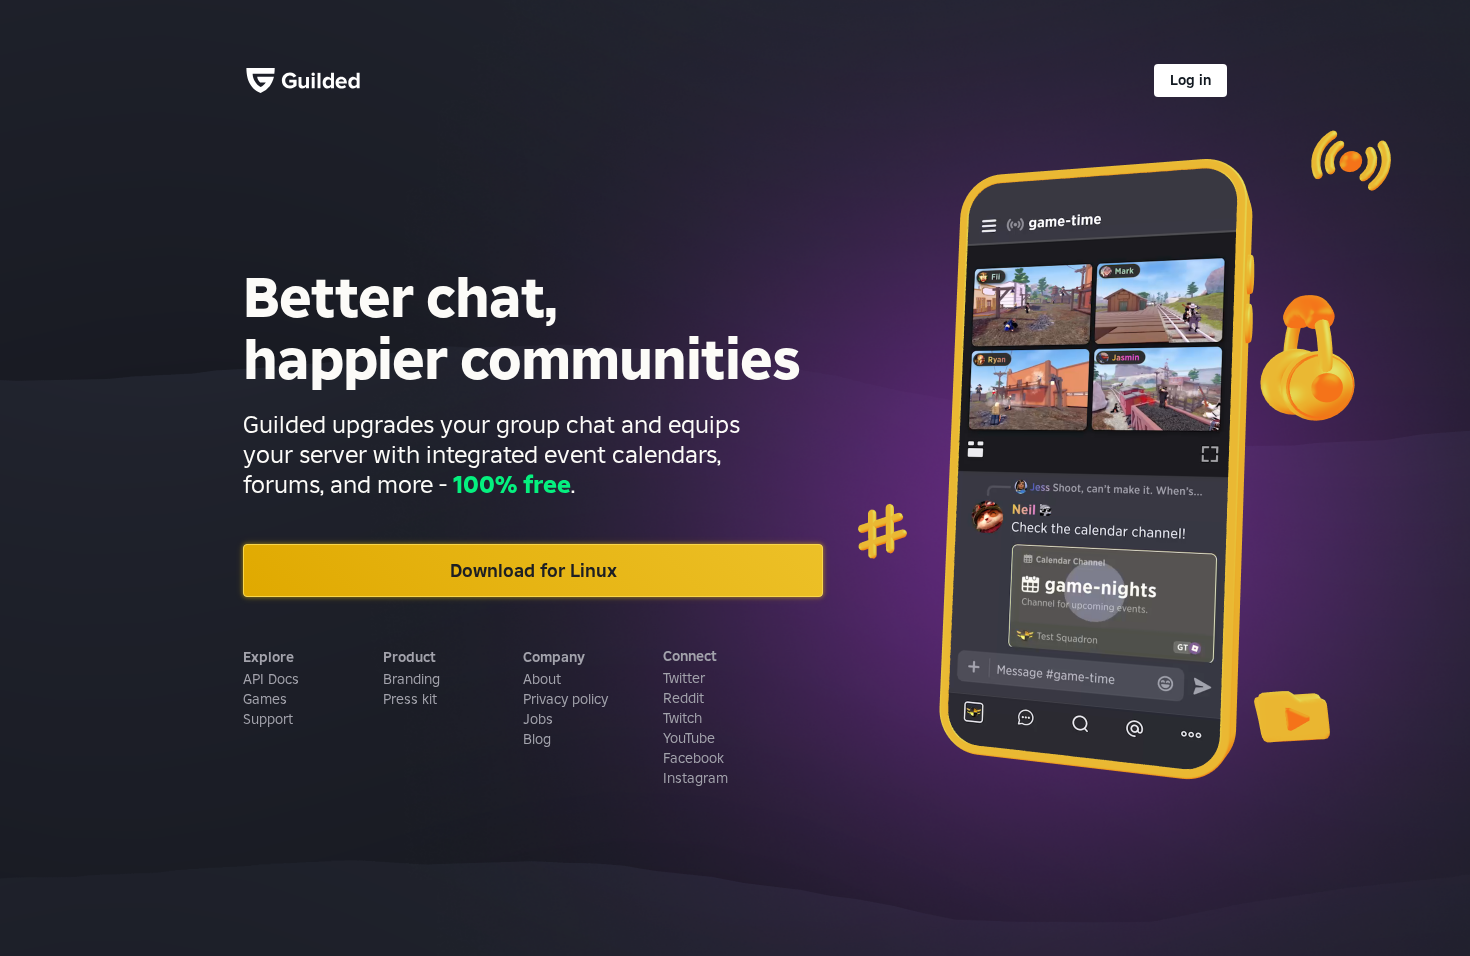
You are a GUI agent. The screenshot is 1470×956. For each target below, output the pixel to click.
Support (268, 719)
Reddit (683, 698)
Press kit (410, 699)
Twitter (684, 678)
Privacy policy (565, 699)
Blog (537, 739)
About (542, 679)
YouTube (689, 738)
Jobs (538, 719)
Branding (411, 679)
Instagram (695, 778)
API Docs (271, 679)
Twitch (682, 718)
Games (265, 699)
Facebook (693, 758)
